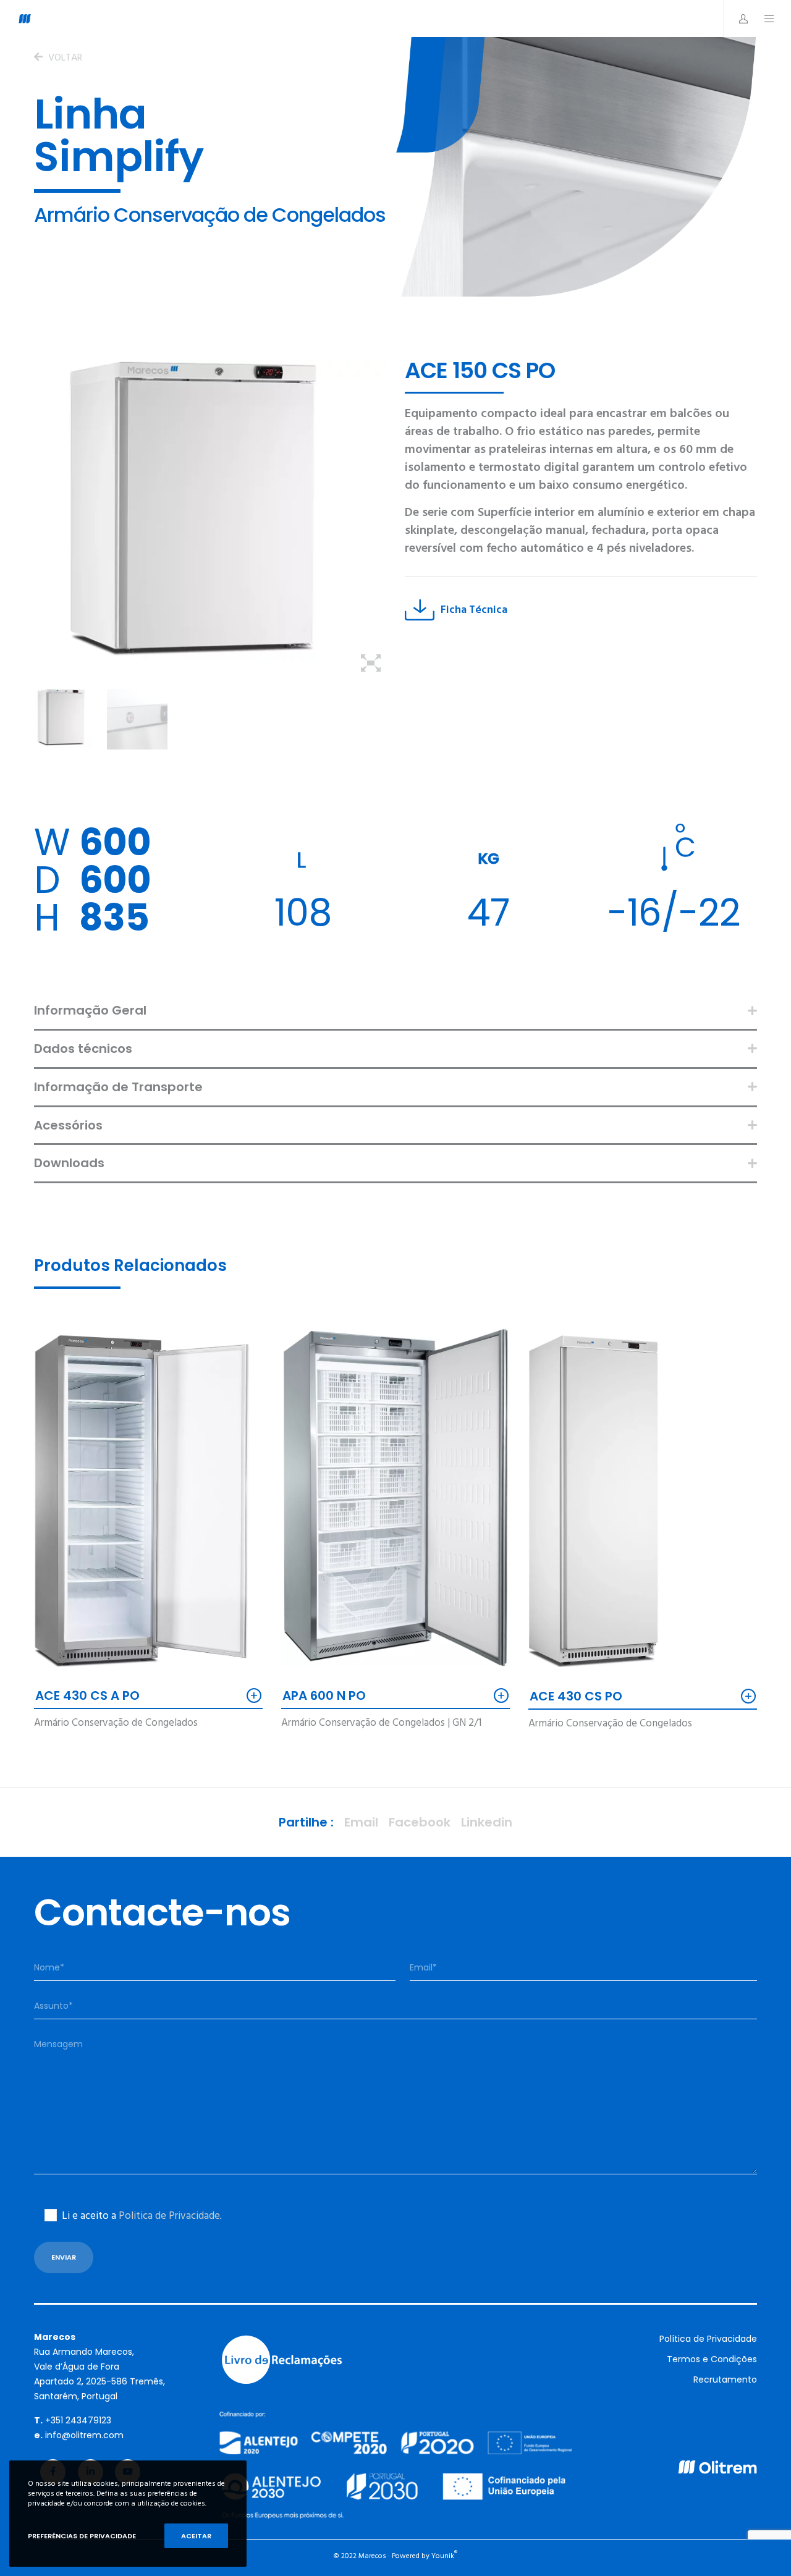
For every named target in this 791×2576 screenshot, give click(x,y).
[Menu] (763, 19)
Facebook (420, 1822)
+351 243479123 (78, 2420)
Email (361, 1822)
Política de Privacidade (708, 2339)
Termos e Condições (712, 2359)
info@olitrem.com (84, 2435)
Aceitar (196, 2536)
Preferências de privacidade (82, 2536)
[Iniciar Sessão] (737, 19)
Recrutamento (725, 2380)
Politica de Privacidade (169, 2216)
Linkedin (487, 1822)
